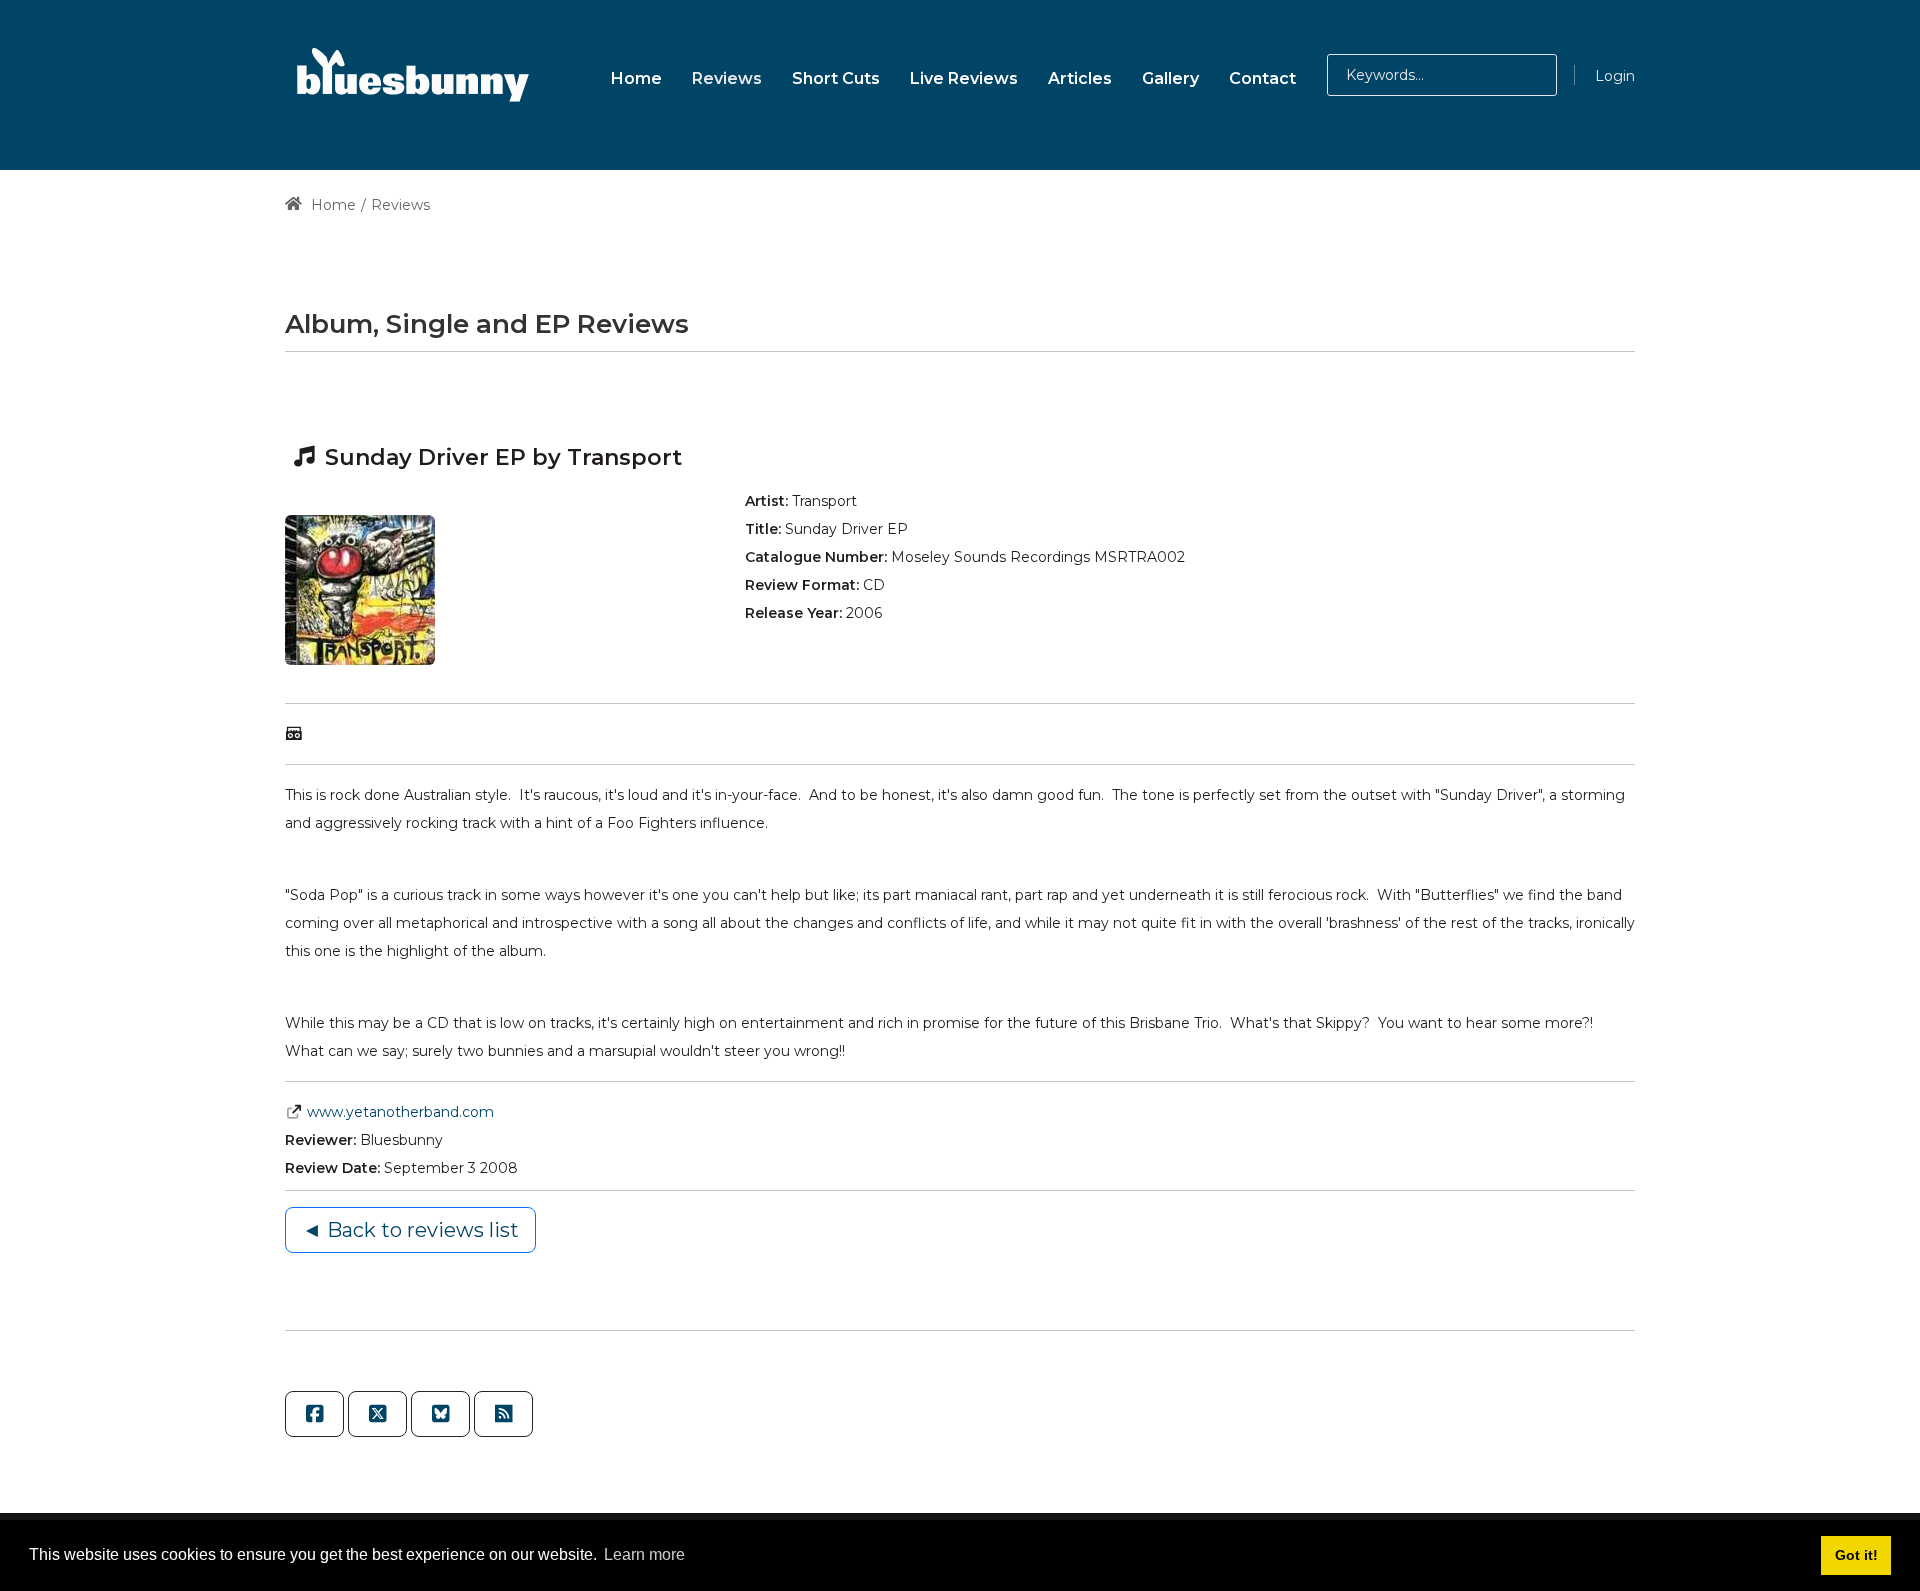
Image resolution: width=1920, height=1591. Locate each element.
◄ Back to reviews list (410, 1230)
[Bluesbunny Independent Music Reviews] (410, 75)
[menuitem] (636, 75)
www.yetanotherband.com (400, 1112)
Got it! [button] (1856, 1555)
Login (1615, 76)
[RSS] (503, 1414)
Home (331, 205)
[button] (1513, 75)
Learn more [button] (644, 1554)
